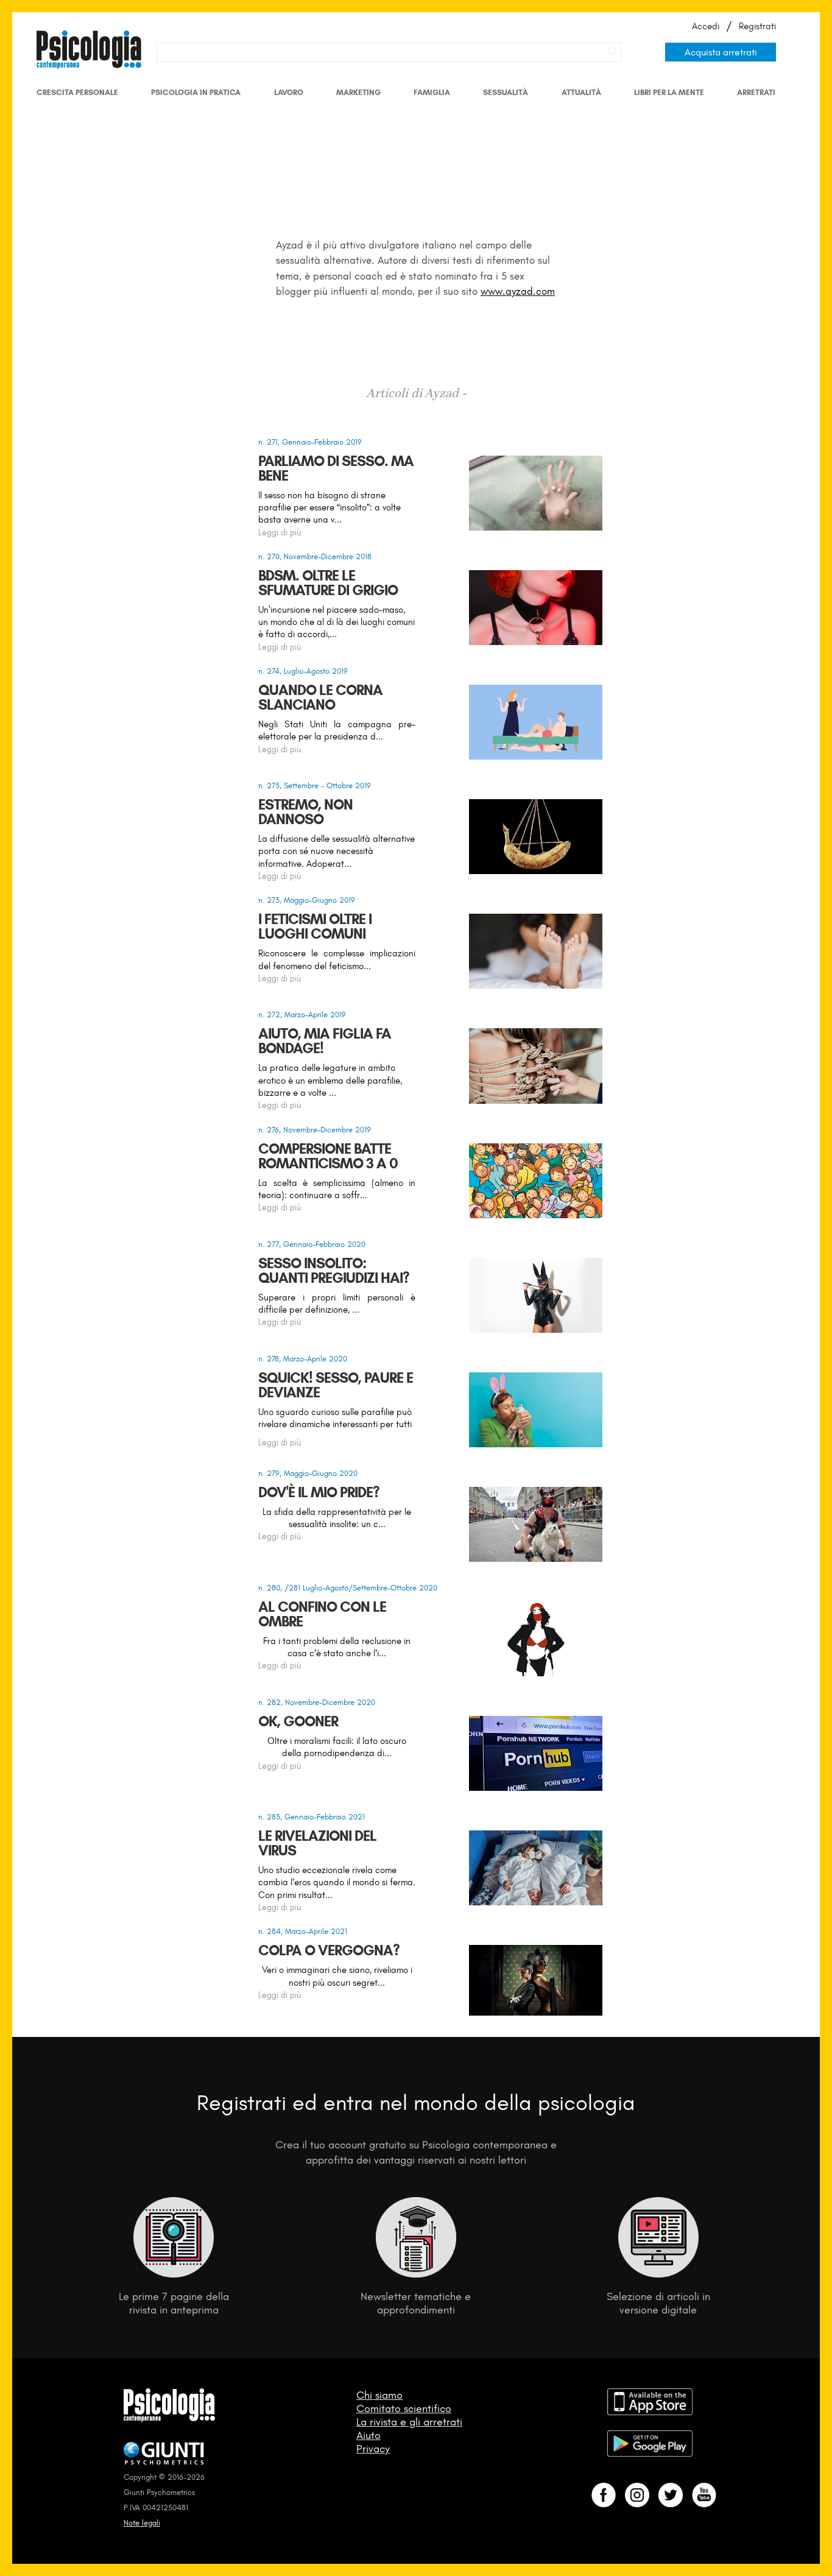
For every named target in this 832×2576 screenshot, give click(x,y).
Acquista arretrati (721, 52)
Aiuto (368, 2435)
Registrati (757, 26)
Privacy (373, 2449)
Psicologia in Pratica (196, 92)
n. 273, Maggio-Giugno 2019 (307, 900)
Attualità (581, 92)
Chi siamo (379, 2395)
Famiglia (432, 92)
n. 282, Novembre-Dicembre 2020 (317, 1702)
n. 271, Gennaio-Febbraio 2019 (310, 442)
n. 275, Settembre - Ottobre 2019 (315, 785)
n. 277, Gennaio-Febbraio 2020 (312, 1244)
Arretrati (756, 92)
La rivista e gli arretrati (409, 2422)
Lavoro (289, 92)
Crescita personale (77, 92)
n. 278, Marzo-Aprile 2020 (303, 1359)
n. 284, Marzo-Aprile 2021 (303, 1931)
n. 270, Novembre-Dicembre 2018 (315, 556)
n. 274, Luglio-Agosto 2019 (303, 671)
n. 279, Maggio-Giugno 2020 (308, 1473)
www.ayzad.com (518, 291)
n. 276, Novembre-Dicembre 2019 (315, 1130)
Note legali (142, 2523)
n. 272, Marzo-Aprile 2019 (302, 1015)
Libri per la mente (669, 92)
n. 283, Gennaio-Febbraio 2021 (312, 1817)
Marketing (358, 92)
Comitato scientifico (404, 2408)
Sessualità (506, 92)
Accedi (706, 26)
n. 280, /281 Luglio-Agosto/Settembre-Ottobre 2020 (348, 1588)
